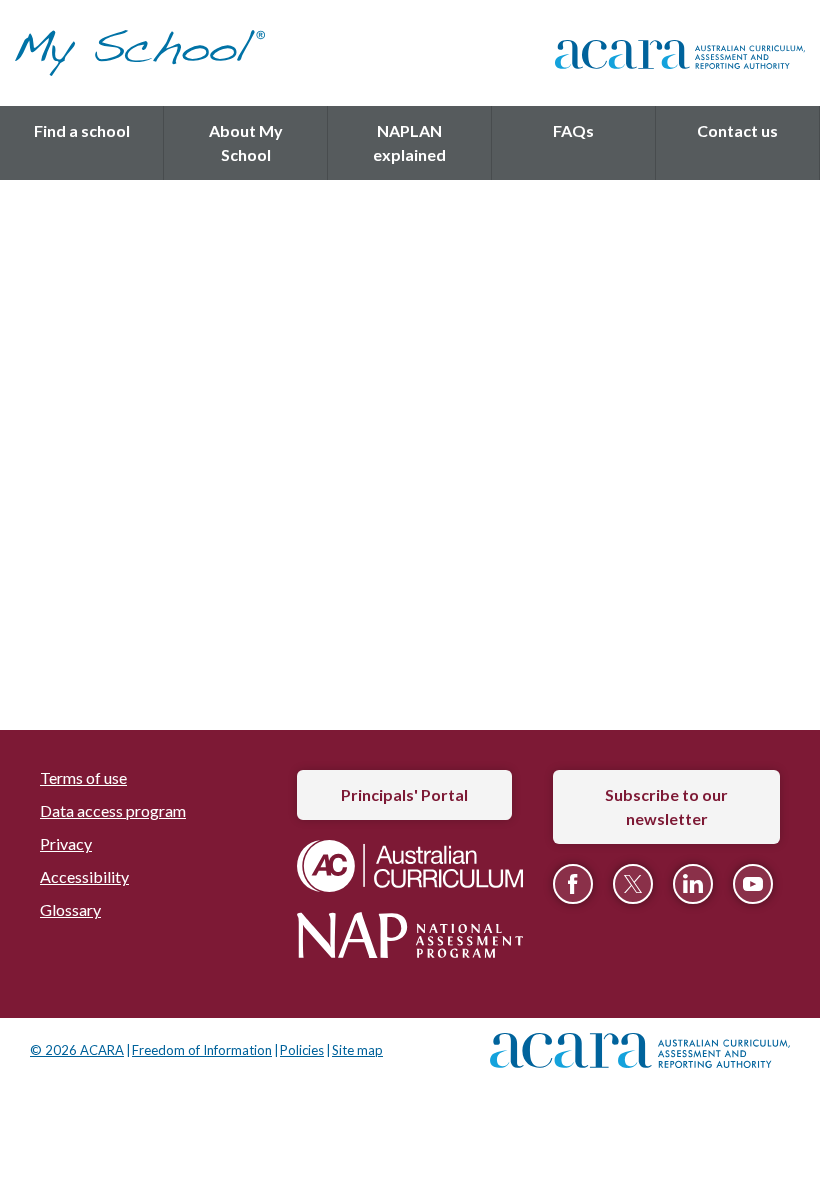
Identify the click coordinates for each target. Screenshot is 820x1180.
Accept (410, 835)
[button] (144, 252)
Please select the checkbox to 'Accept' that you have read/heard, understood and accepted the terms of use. (422, 744)
